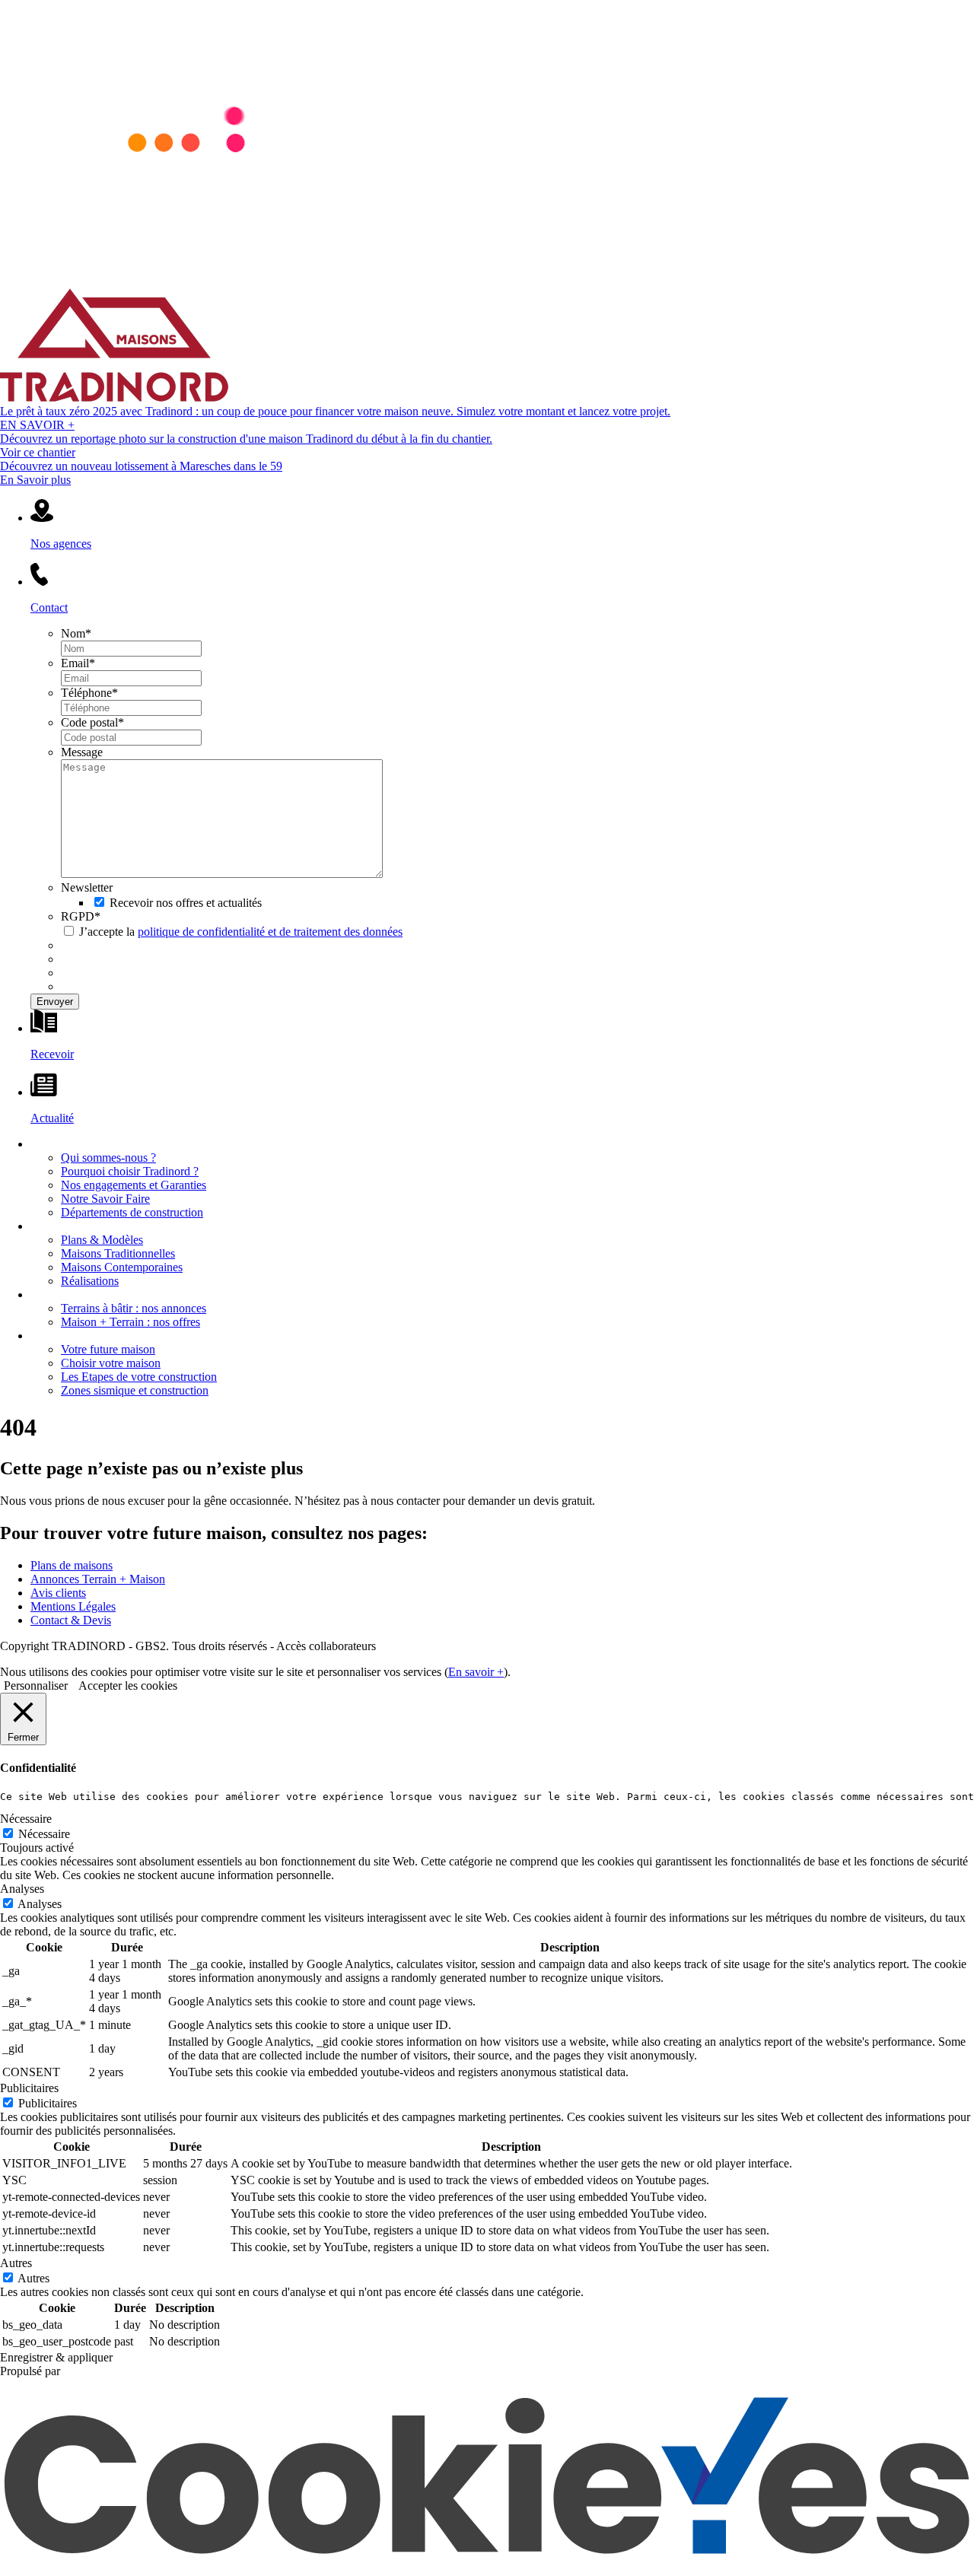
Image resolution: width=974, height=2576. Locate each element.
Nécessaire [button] (26, 1819)
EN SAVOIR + (37, 425)
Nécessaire (44, 1834)
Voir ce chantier (38, 452)
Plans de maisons (72, 1565)
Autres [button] (16, 2263)
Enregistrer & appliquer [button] (56, 2357)
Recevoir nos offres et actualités (186, 903)
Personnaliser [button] (36, 1686)
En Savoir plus (35, 480)
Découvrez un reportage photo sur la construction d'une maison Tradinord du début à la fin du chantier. (246, 439)
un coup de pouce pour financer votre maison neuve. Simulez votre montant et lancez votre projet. (335, 411)
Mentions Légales (73, 1606)
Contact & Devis (71, 1620)
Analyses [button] (22, 1889)
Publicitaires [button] (29, 2088)
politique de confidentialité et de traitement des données (270, 932)
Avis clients (58, 1593)
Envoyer (55, 1002)
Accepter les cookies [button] (128, 1686)
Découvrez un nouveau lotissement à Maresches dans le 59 (141, 466)
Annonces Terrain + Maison (98, 1579)
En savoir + (476, 1672)
